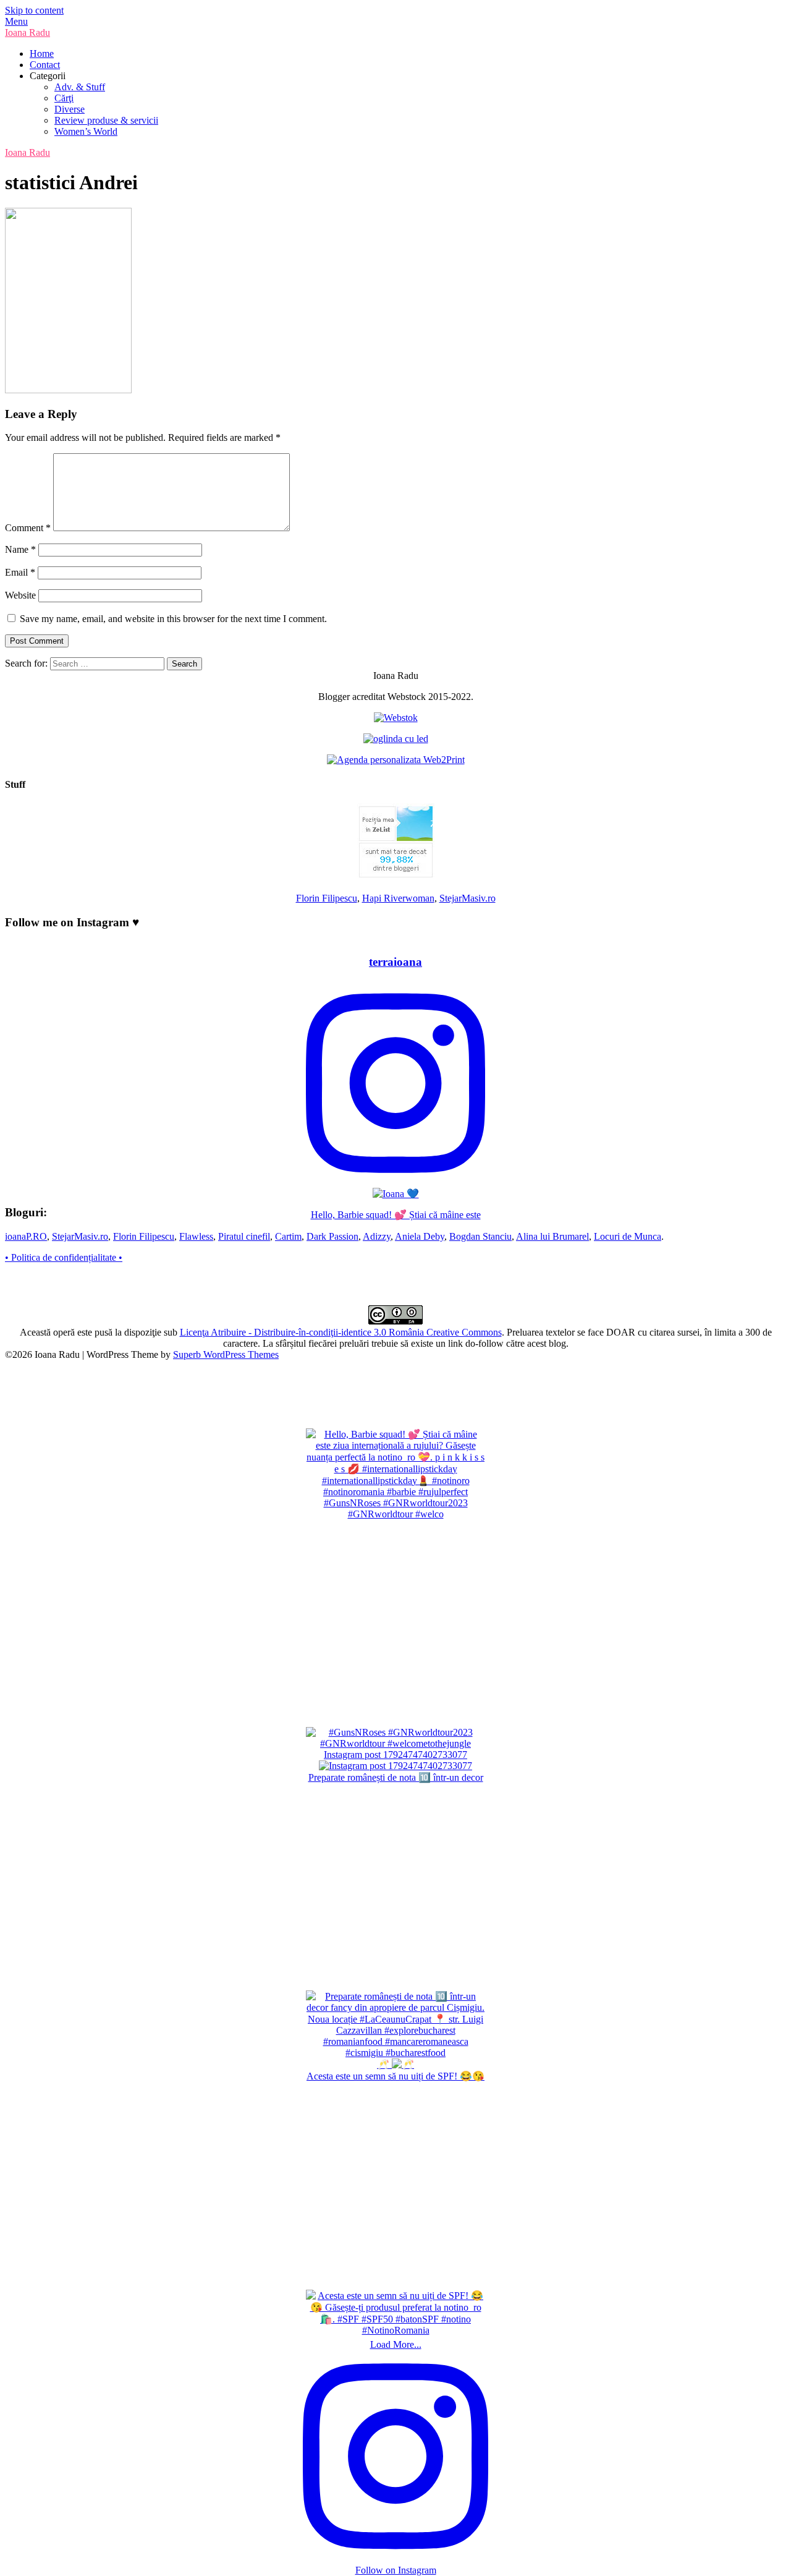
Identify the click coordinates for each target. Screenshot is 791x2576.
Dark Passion (332, 1236)
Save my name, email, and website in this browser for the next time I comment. (173, 619)
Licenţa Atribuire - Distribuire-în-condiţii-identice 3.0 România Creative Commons (341, 1332)
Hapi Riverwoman (398, 898)
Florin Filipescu (327, 898)
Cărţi (64, 98)
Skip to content (34, 10)
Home (42, 53)
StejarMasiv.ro (467, 898)
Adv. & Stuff (80, 87)
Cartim (288, 1236)
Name (20, 549)
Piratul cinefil (244, 1236)
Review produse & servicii (106, 120)
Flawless (196, 1236)
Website (20, 595)
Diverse (70, 109)
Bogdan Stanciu (480, 1236)
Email (20, 572)
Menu (16, 21)
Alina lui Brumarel (552, 1236)
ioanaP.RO (26, 1236)
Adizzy (377, 1236)
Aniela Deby (420, 1236)
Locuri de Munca (628, 1236)
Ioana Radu (27, 32)
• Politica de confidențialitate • (64, 1257)
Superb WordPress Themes (226, 1354)
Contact (45, 65)
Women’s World (86, 131)
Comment (28, 528)
